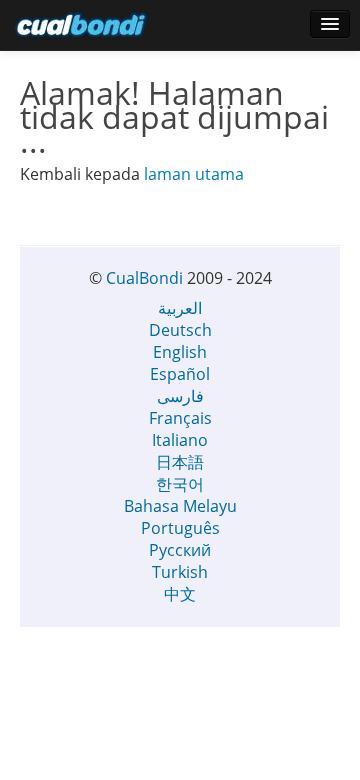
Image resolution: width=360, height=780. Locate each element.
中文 (180, 594)
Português (180, 528)
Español (180, 374)
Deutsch (180, 330)
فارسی (180, 396)
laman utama (194, 174)
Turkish (180, 572)
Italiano (180, 440)
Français (180, 418)
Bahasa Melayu (180, 506)
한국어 (180, 484)
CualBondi (144, 278)
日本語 (180, 462)
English (180, 352)
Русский (180, 550)
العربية (180, 308)
